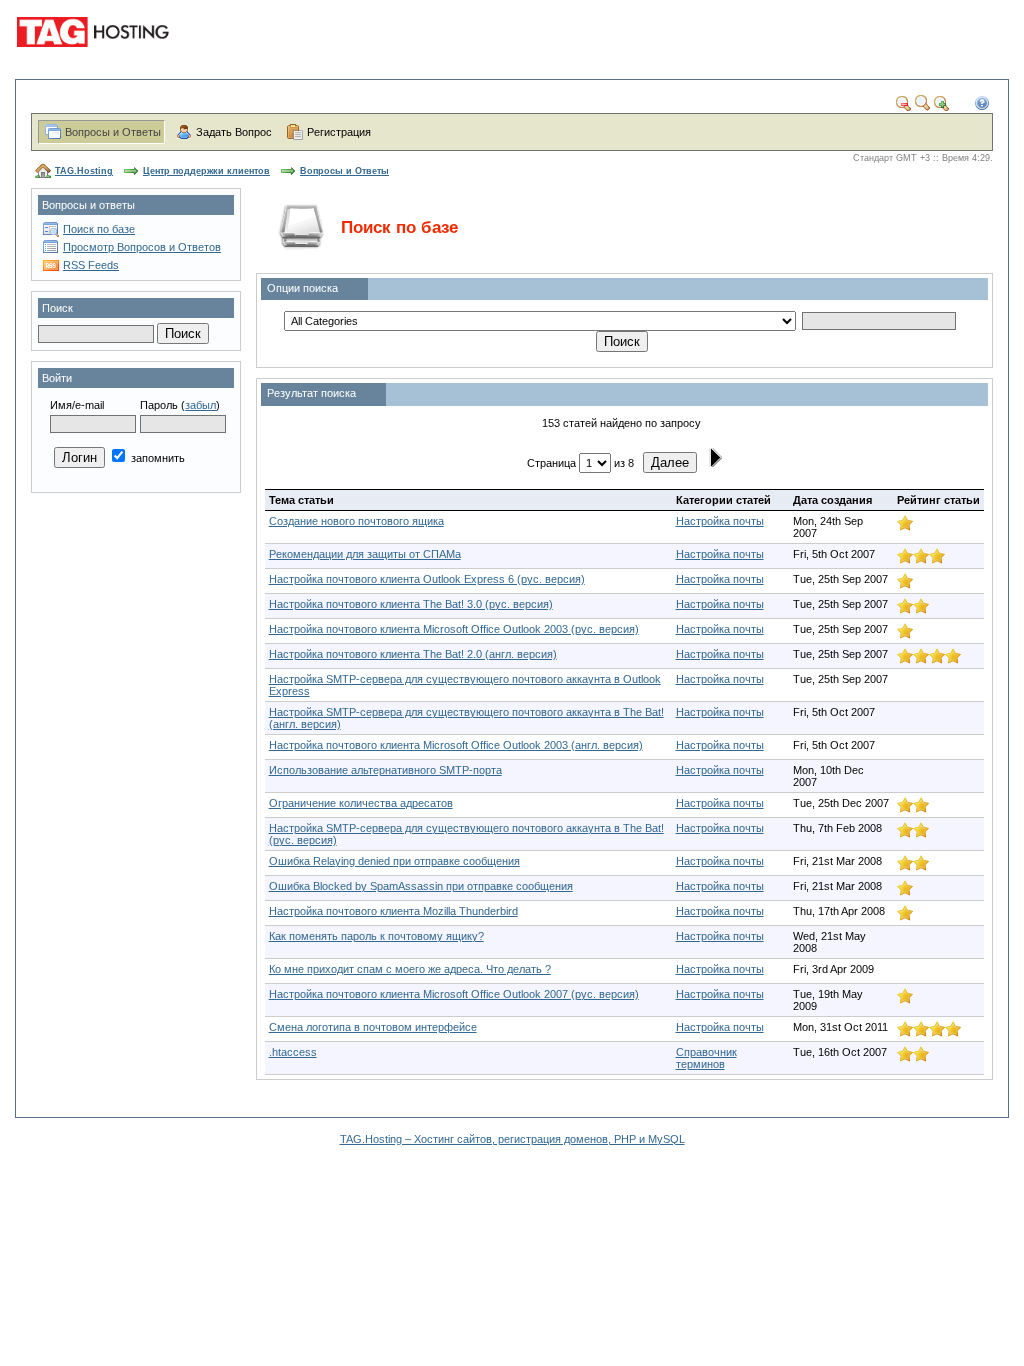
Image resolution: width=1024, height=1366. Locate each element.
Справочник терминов (706, 1058)
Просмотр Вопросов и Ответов (142, 247)
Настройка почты (720, 521)
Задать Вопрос (234, 132)
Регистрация (339, 132)
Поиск (57, 308)
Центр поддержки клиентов (206, 171)
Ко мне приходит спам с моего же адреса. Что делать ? (410, 969)
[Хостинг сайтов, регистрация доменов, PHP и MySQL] (96, 60)
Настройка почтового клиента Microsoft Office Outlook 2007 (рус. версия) (454, 994)
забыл (200, 405)
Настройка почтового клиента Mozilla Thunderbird (393, 911)
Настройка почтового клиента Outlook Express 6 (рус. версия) (427, 579)
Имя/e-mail (77, 405)
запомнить (156, 458)
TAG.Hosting (84, 171)
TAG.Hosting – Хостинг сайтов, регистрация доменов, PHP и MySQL (512, 1139)
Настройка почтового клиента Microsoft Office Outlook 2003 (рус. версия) (454, 629)
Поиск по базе (99, 229)
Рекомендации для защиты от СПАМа (365, 554)
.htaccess (293, 1052)
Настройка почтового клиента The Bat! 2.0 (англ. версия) (413, 654)
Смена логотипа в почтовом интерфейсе (373, 1027)
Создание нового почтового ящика (356, 521)
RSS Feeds (91, 265)
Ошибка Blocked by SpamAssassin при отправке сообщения (421, 886)
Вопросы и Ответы (113, 132)
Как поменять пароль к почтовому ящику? (376, 936)
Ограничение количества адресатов (361, 803)
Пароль (159, 405)
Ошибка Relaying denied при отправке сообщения (394, 861)
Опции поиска (302, 288)
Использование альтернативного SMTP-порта (385, 770)
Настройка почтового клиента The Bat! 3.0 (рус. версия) (411, 604)
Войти (57, 378)
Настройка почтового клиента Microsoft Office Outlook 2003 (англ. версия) (456, 745)
